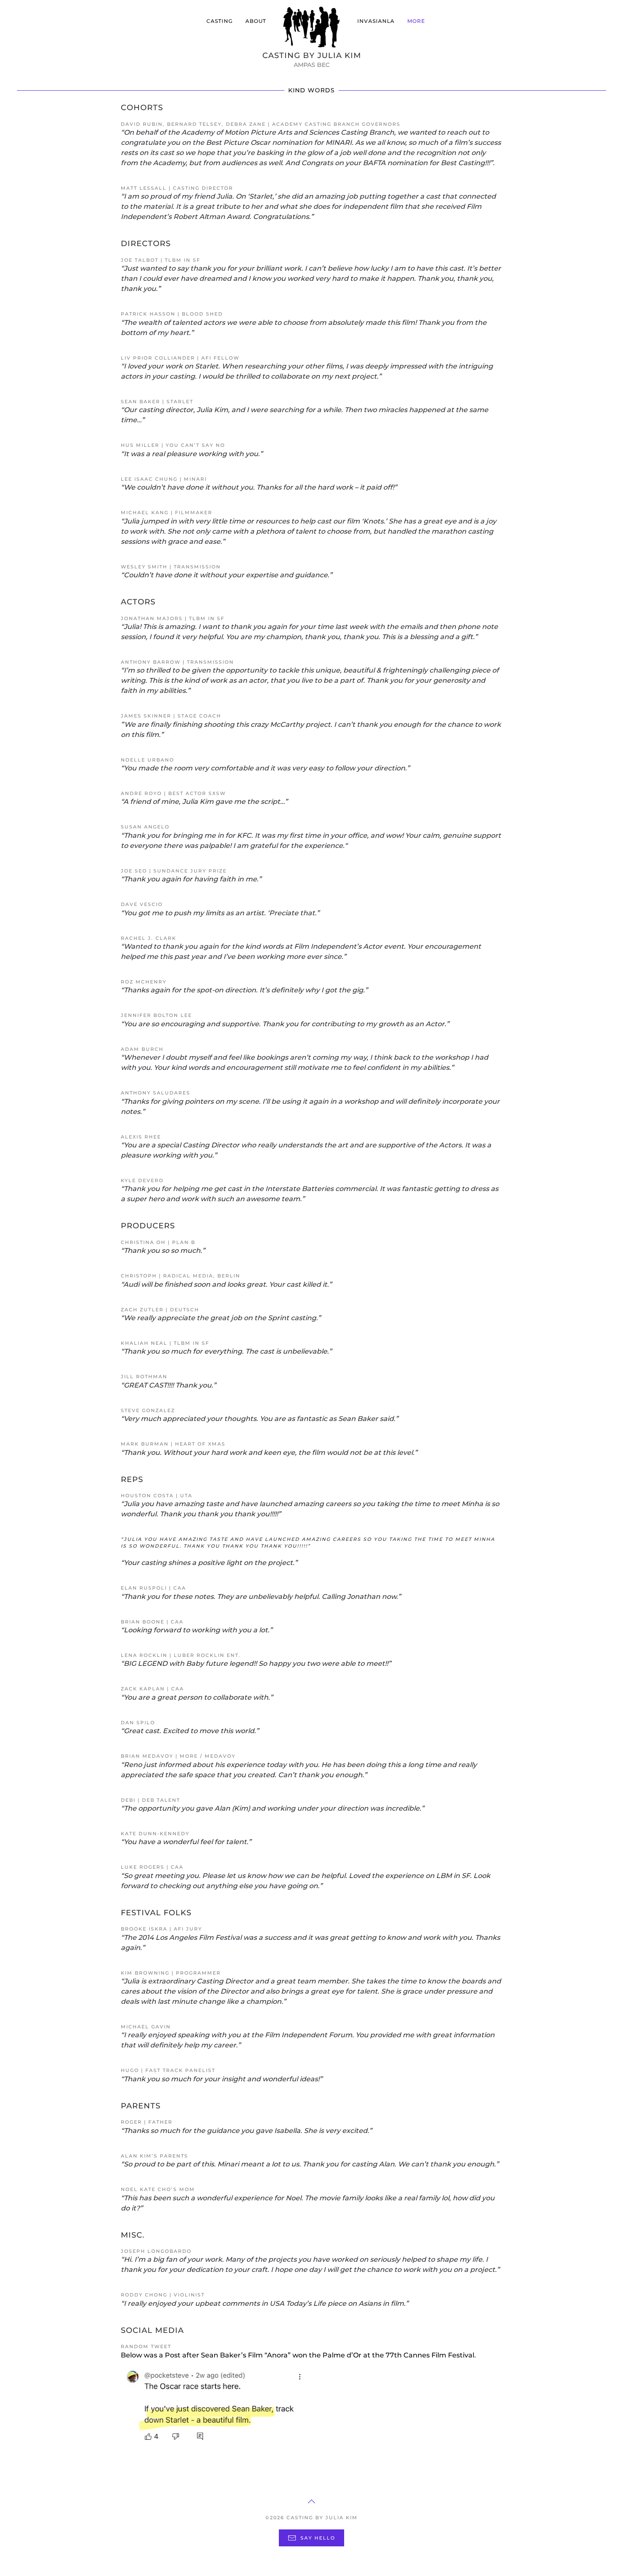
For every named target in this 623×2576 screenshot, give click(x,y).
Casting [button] (220, 21)
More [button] (416, 21)
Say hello (318, 2538)
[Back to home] (312, 28)
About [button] (256, 21)
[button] (311, 2501)
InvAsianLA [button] (376, 21)
